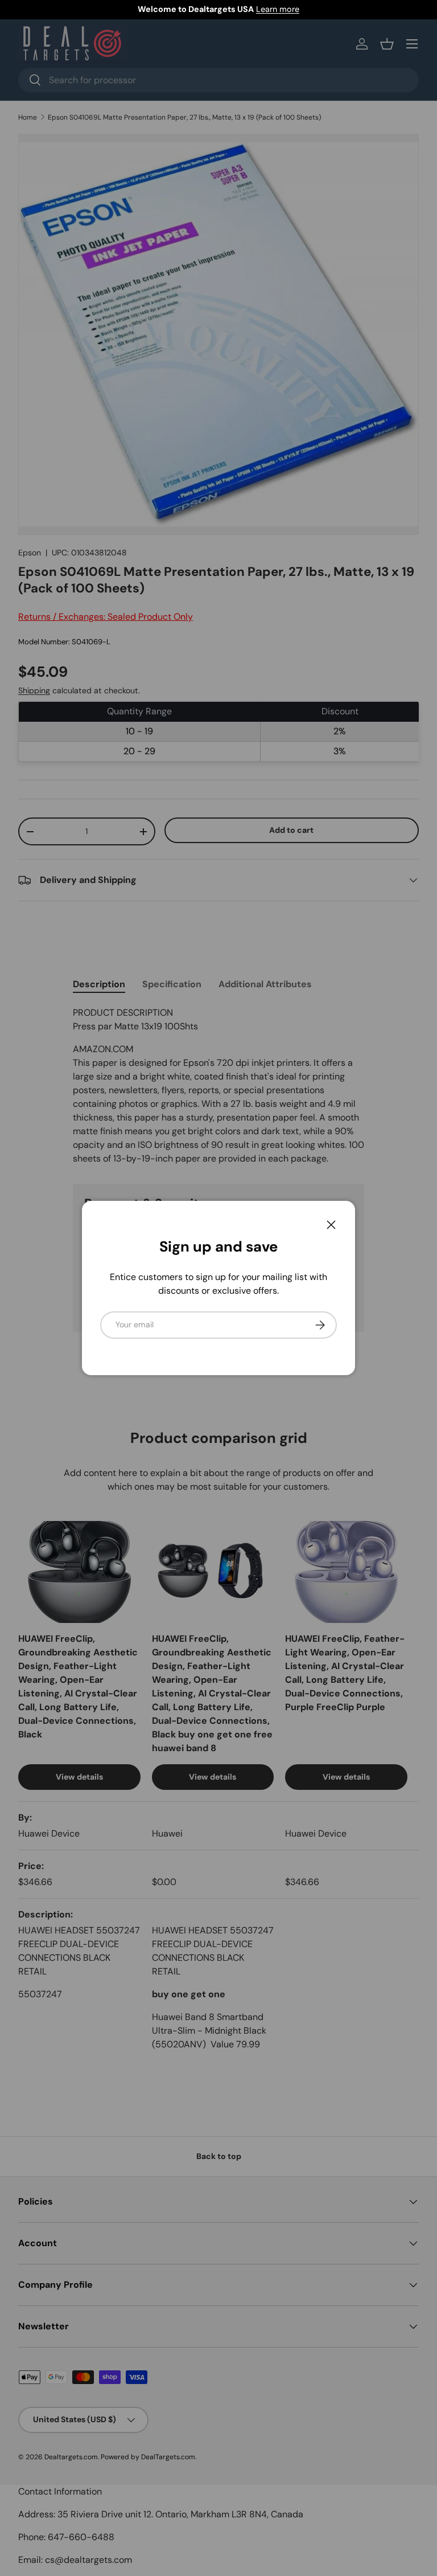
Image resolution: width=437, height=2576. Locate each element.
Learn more (278, 9)
